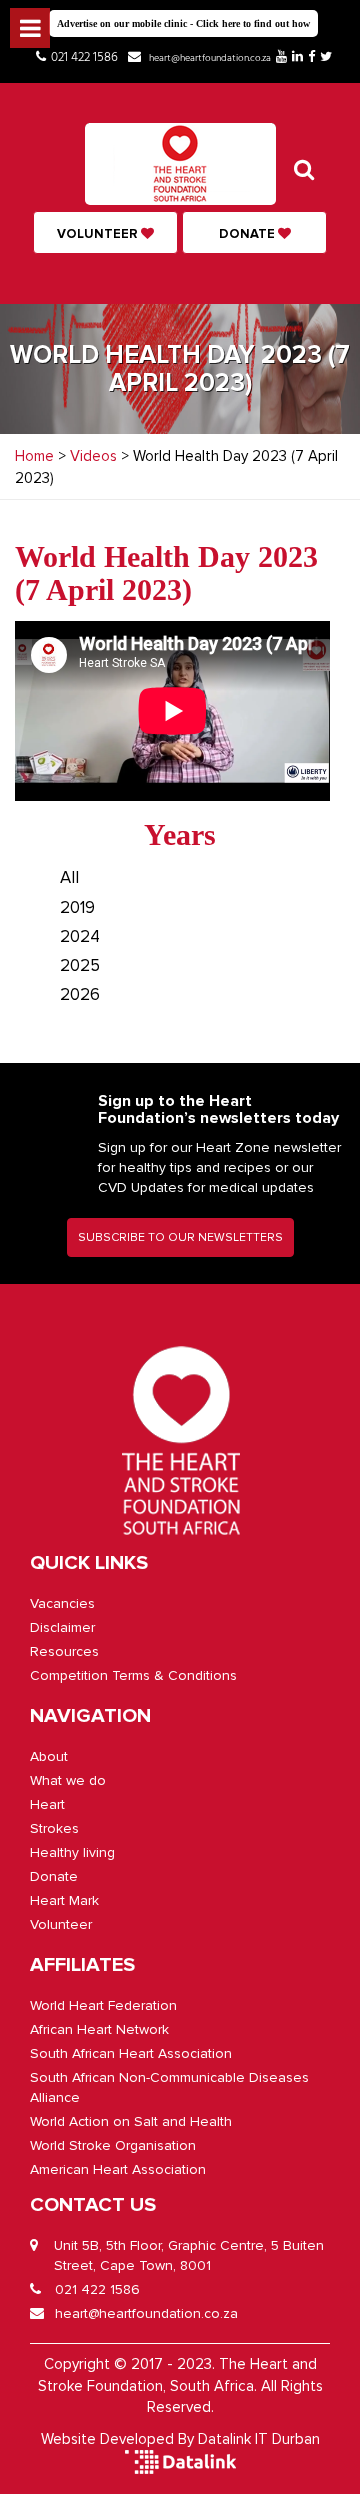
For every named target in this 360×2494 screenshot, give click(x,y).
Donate (248, 234)
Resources (64, 1651)
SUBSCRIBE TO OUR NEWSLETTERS (180, 1237)
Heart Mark (64, 1900)
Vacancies (62, 1603)
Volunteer (99, 234)
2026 (80, 994)
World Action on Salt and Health (131, 2121)
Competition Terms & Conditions (133, 1675)
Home (34, 456)
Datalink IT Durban (259, 2439)
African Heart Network (99, 2029)
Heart (47, 1804)
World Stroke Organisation (113, 2145)
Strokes (54, 1828)
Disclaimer (62, 1627)
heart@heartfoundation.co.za (210, 58)
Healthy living (72, 1852)
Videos (93, 456)
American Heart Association (118, 2169)
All (69, 877)
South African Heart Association (131, 2053)
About (49, 1756)
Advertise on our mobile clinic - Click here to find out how (183, 23)
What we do (68, 1780)
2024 (80, 936)
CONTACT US (93, 2205)
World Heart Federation (103, 2005)
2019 (77, 907)
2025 (80, 965)
